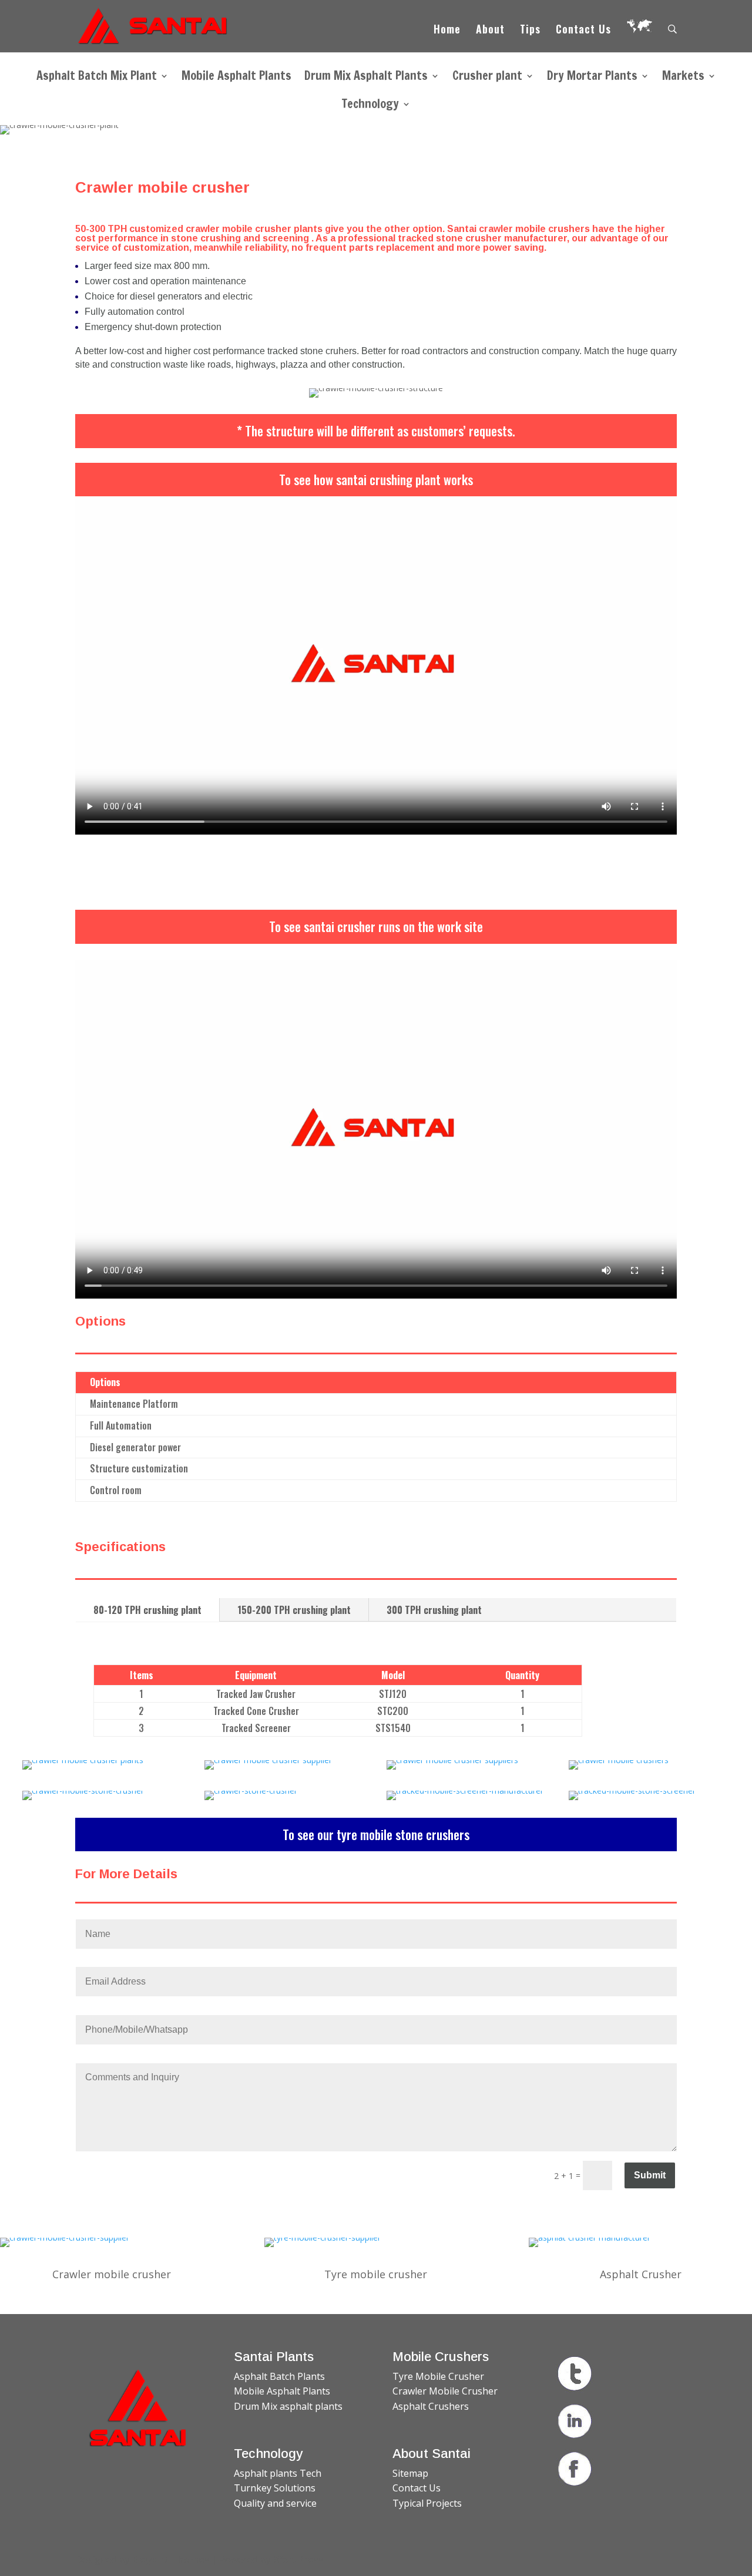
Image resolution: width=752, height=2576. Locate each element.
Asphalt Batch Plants (279, 2376)
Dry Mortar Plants (592, 78)
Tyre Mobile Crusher (438, 2376)
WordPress (298, 2560)
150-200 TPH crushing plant (294, 1610)
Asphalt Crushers (431, 2406)
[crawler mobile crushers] (619, 1760)
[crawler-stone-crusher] (251, 1790)
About (490, 31)
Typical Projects (427, 2503)
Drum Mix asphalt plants (288, 2406)
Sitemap (410, 2473)
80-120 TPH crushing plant (147, 1610)
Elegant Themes (171, 2560)
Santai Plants (274, 2357)
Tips (530, 31)
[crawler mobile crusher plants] (83, 1760)
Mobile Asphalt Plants (236, 78)
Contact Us (583, 31)
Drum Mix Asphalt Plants (366, 78)
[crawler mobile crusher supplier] (268, 1760)
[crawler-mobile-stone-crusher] (83, 1790)
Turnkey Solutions (275, 2488)
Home (447, 31)
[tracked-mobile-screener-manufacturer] (465, 1790)
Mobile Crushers (441, 2357)
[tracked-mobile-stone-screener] (632, 1790)
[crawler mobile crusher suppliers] (452, 1760)
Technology (370, 106)
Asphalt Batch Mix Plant (97, 78)
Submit (650, 2175)
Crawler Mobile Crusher (445, 2391)
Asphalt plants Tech (278, 2473)
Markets (683, 78)
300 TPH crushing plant (434, 1610)
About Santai (432, 2454)
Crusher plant (487, 78)
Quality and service (275, 2503)
